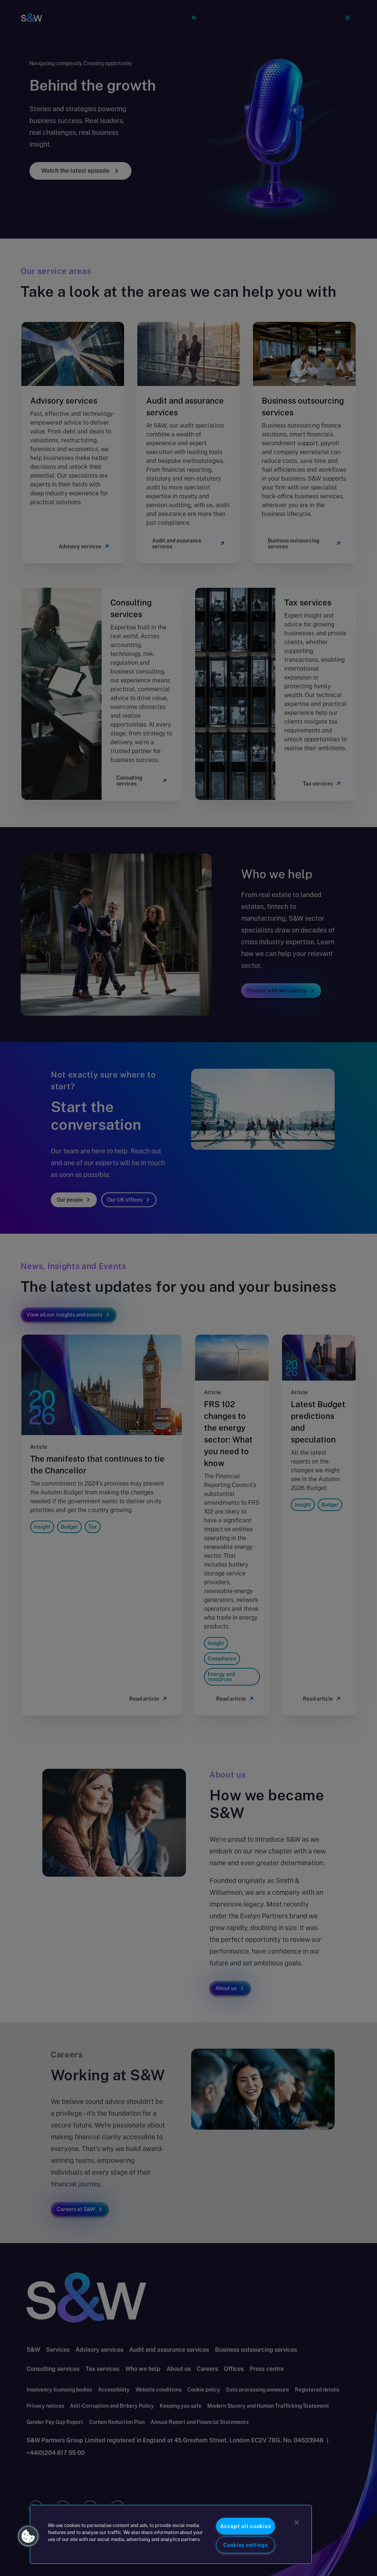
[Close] (297, 2523)
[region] (171, 2534)
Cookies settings (246, 2545)
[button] (28, 2536)
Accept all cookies (245, 2526)
